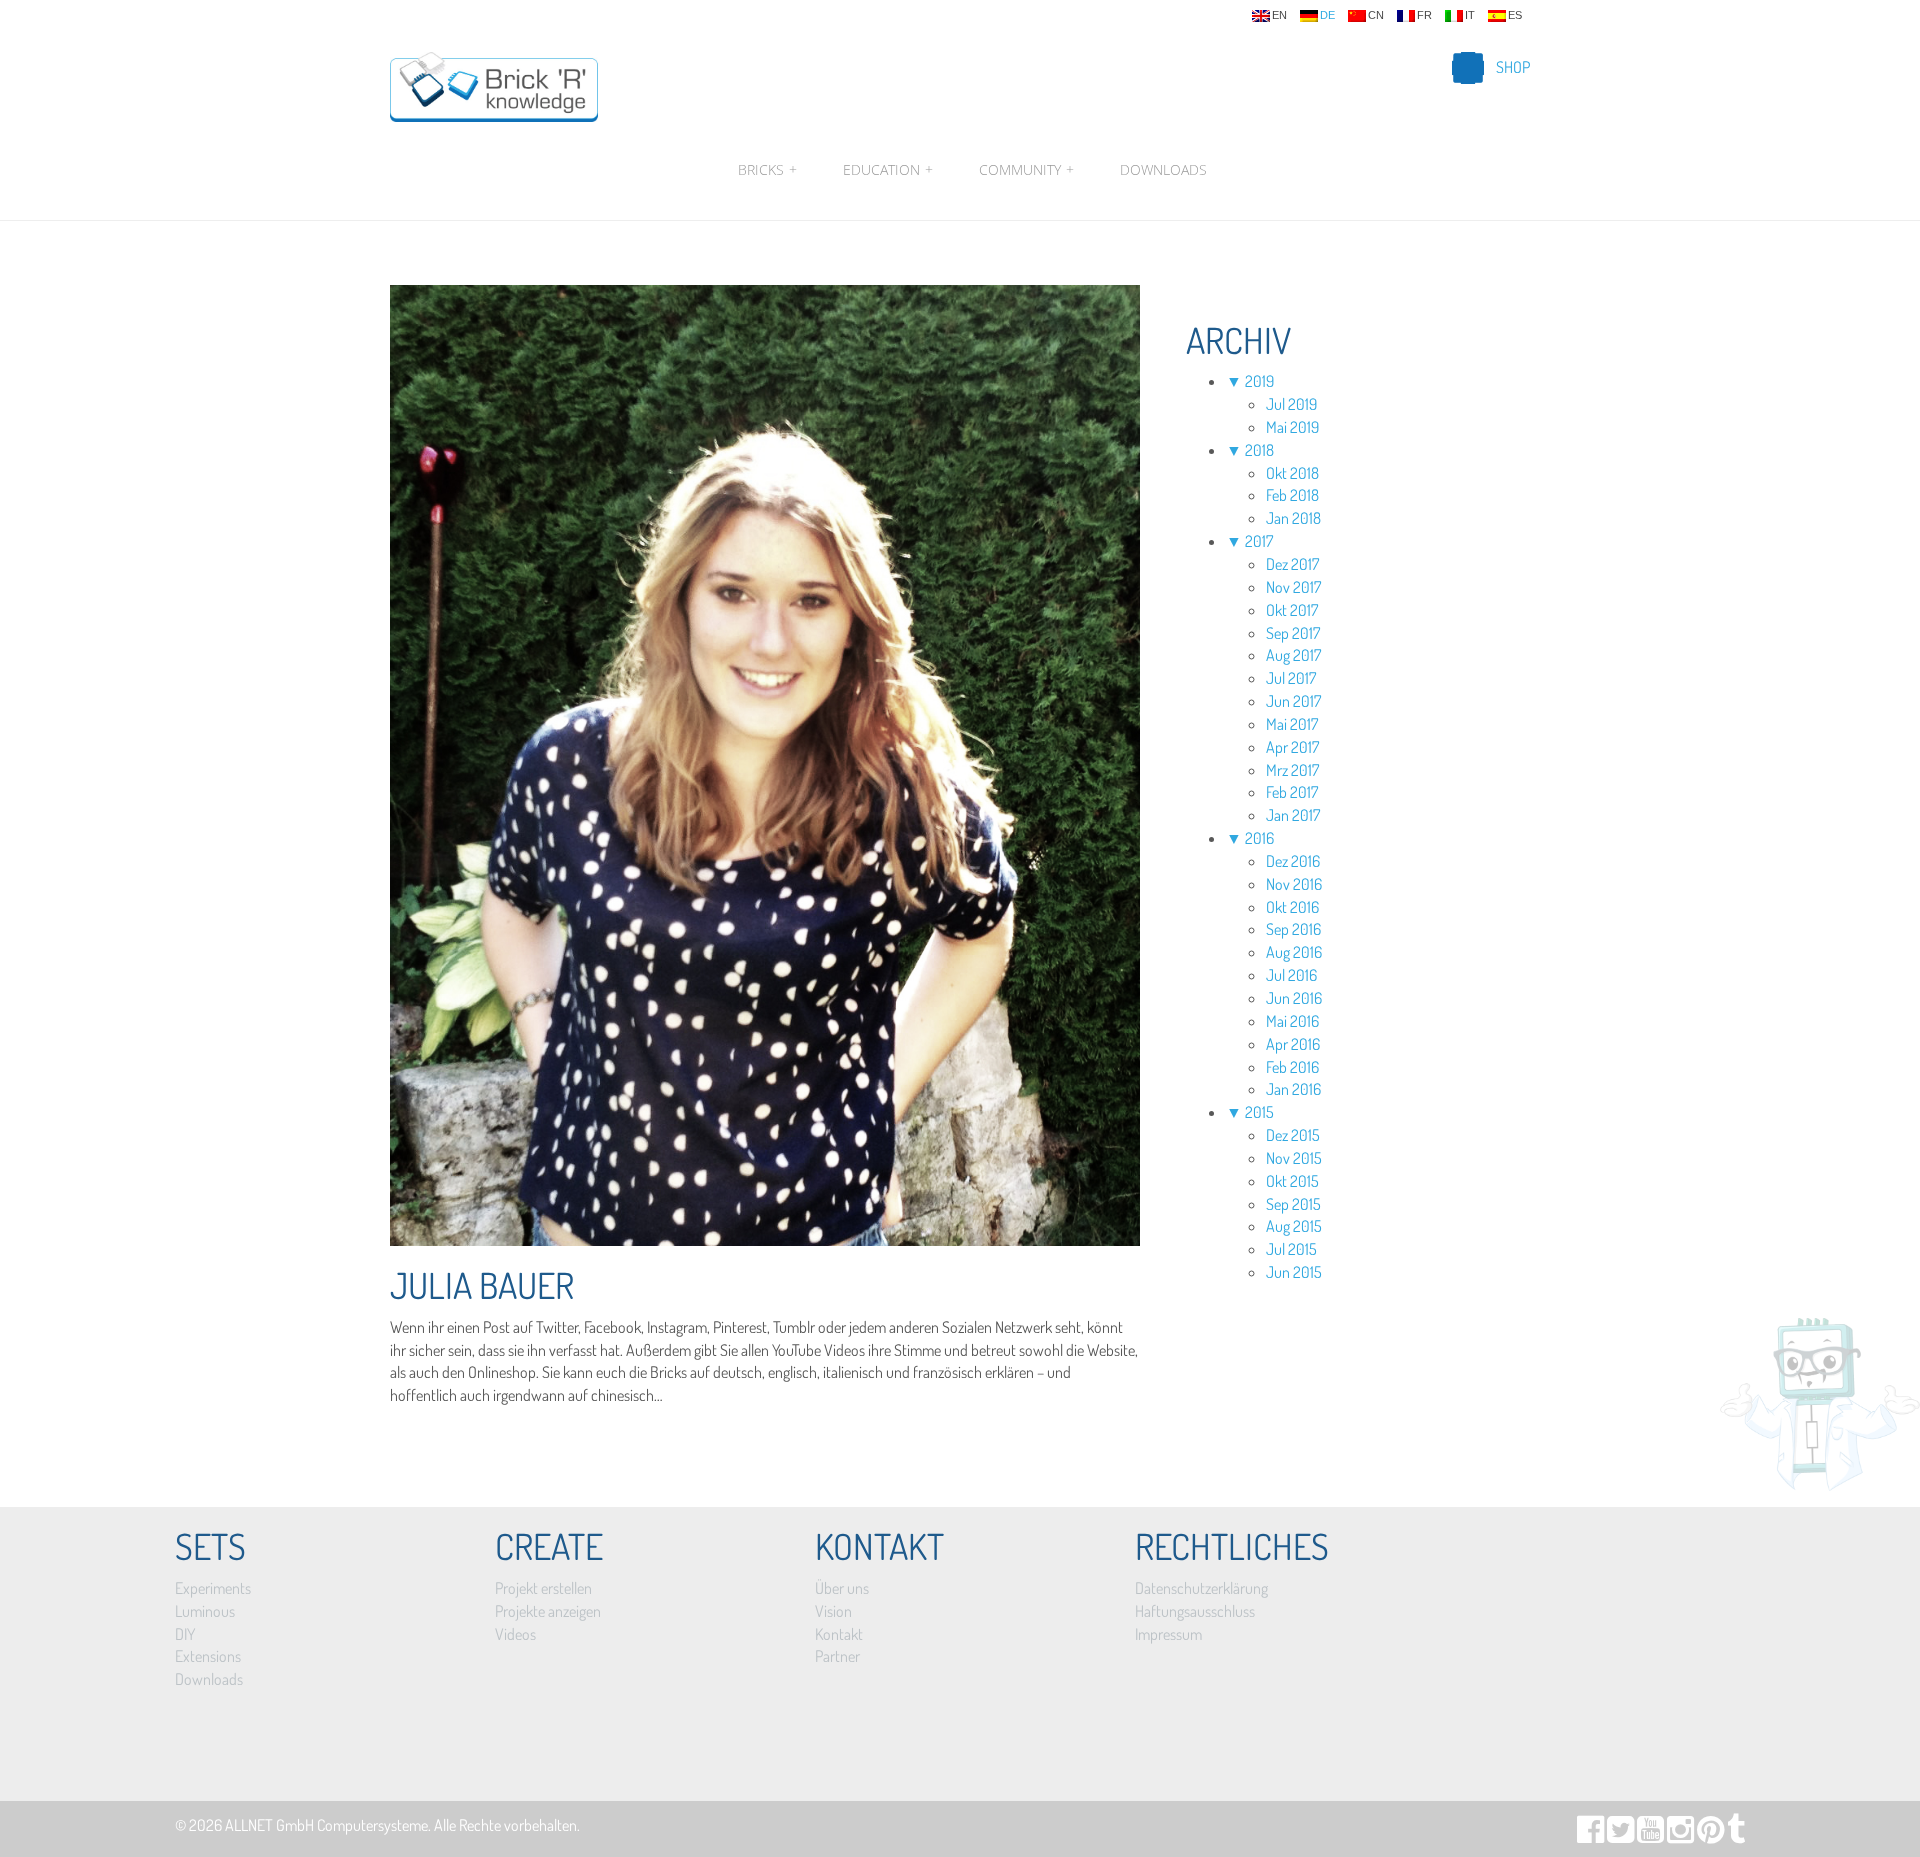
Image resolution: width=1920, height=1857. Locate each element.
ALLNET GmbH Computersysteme (326, 1825)
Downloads (1163, 169)
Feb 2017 (1292, 792)
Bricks (767, 169)
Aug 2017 (1293, 655)
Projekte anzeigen (548, 1611)
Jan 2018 (1293, 518)
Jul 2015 (1291, 1249)
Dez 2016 (1293, 861)
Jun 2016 (1294, 998)
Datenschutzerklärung (1201, 1588)
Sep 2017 (1293, 633)
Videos (515, 1634)
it (1470, 15)
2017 (1259, 541)
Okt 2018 (1292, 473)
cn (1376, 15)
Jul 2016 (1291, 975)
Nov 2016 (1294, 884)
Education (888, 169)
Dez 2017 (1292, 564)
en (1279, 15)
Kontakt (839, 1634)
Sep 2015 (1293, 1204)
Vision (833, 1611)
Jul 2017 (1291, 678)
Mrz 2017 (1292, 770)
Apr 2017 (1292, 747)
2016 (1259, 838)
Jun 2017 (1293, 701)
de (1327, 15)
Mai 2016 (1292, 1021)
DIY (185, 1634)
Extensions (208, 1656)
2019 (1259, 381)
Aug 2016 (1294, 952)
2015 (1259, 1112)
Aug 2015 (1294, 1226)
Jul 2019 (1291, 404)
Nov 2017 (1293, 587)
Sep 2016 (1293, 929)
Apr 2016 (1293, 1044)
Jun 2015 (1294, 1272)
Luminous (205, 1611)
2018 (1259, 450)
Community (1026, 169)
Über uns (842, 1588)
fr (1424, 15)
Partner (837, 1656)
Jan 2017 (1293, 815)
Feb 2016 (1292, 1067)
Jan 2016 (1293, 1089)
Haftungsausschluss (1195, 1611)
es (1515, 15)
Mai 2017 (1292, 724)
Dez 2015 (1293, 1135)
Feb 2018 (1292, 495)
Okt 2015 (1292, 1181)
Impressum (1168, 1634)
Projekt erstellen (543, 1588)
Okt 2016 (1292, 907)
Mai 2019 (1292, 427)
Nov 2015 (1294, 1158)
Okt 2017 (1292, 610)
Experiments (213, 1588)
